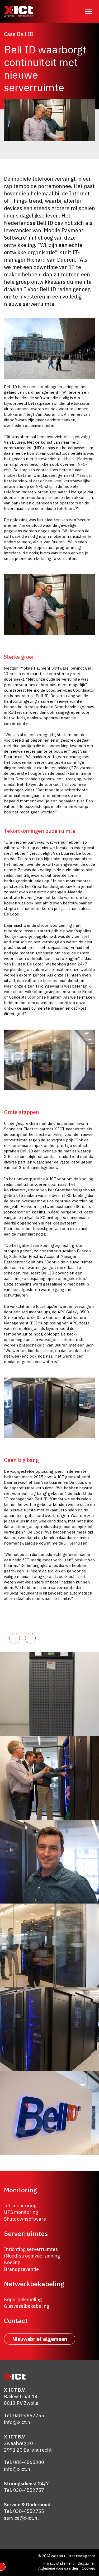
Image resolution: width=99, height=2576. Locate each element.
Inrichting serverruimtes (31, 2249)
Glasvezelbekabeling (27, 2306)
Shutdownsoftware (25, 2219)
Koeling (12, 2263)
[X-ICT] (18, 11)
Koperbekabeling (23, 2299)
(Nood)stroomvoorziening (32, 2256)
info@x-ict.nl (18, 2422)
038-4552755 (29, 2416)
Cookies (88, 2568)
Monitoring (20, 2190)
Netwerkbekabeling (34, 2284)
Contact (16, 2321)
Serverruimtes (26, 2233)
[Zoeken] (75, 11)
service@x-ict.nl (21, 2518)
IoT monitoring (20, 2206)
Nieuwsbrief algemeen (40, 2339)
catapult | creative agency (73, 2556)
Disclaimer (86, 2563)
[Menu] (88, 11)
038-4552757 (29, 2490)
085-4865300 (29, 2463)
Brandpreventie (21, 2269)
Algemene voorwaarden (58, 2568)
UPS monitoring (21, 2212)
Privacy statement (59, 2563)
